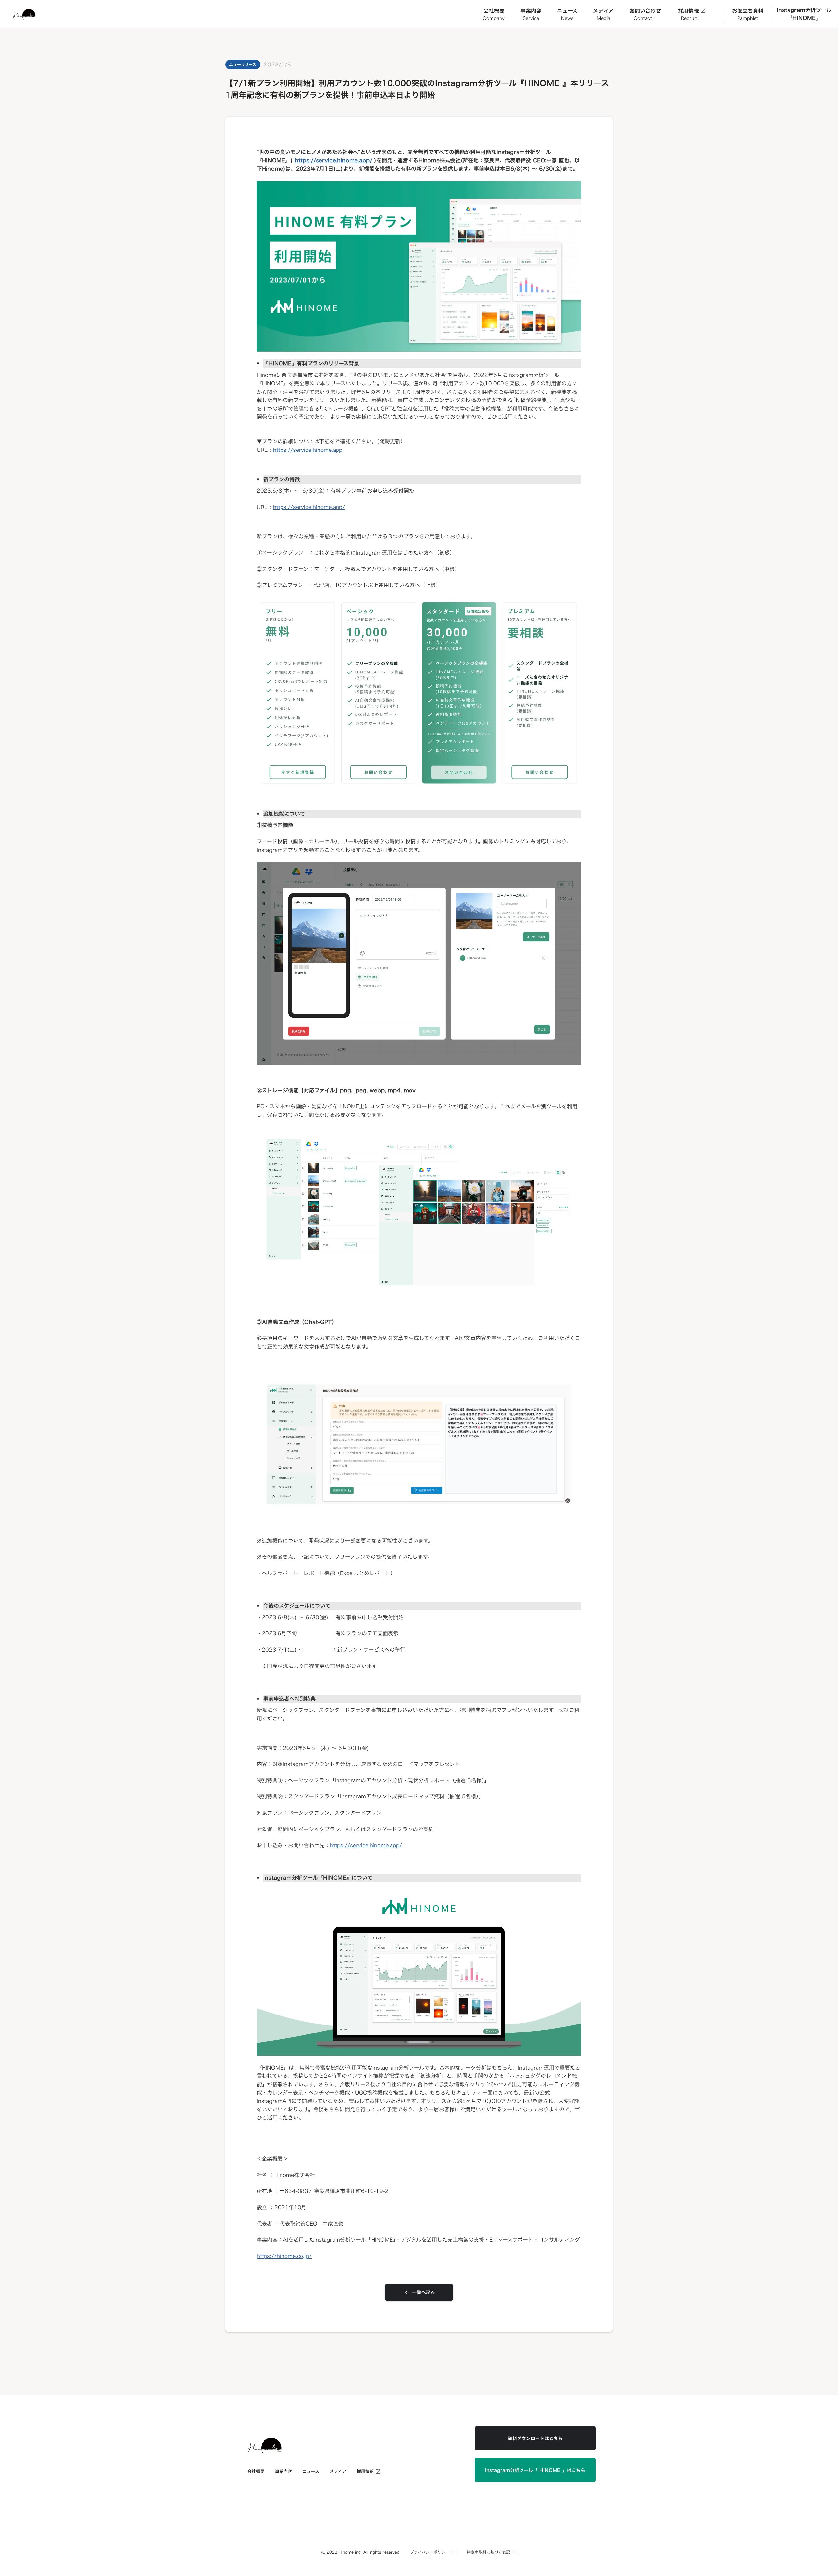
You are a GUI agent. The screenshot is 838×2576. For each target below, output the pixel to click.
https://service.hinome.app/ (309, 507)
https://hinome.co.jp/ (284, 2256)
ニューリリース (243, 64)
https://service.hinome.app (308, 450)
